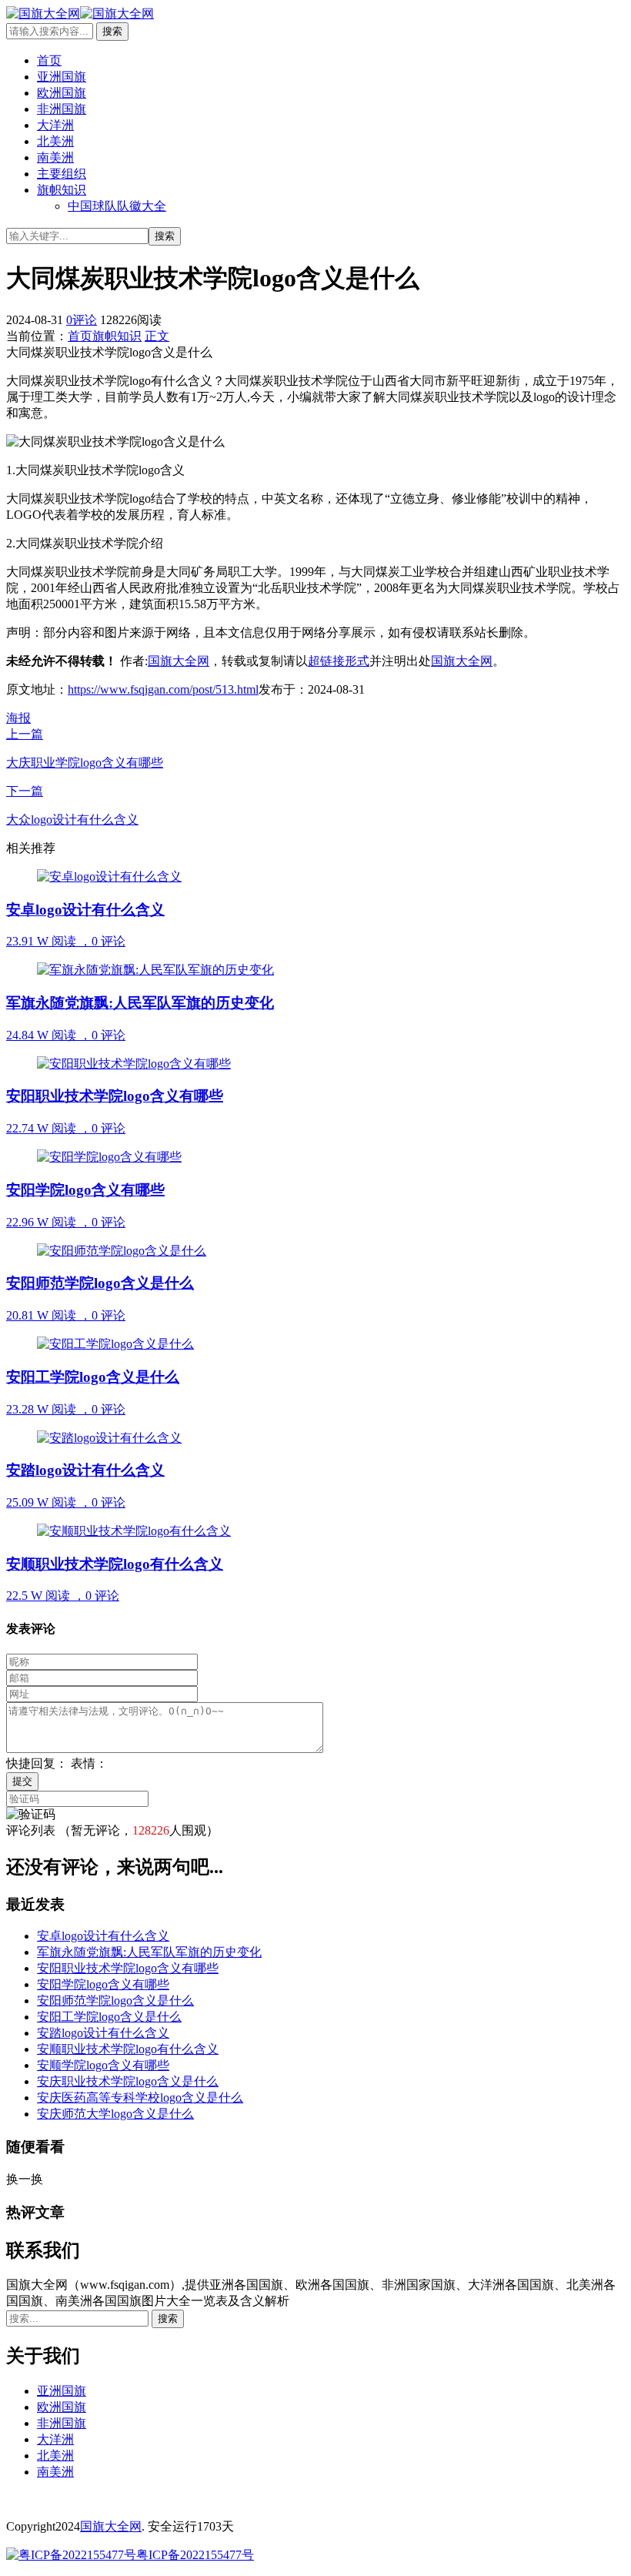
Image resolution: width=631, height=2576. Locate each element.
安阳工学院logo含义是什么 (109, 2017)
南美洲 (55, 157)
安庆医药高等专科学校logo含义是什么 (140, 2098)
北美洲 (55, 141)
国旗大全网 (179, 661)
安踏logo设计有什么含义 (103, 2033)
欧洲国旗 (62, 93)
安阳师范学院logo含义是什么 (115, 2001)
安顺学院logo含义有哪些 (103, 2065)
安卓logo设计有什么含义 (103, 1936)
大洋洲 (55, 125)
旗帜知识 (62, 190)
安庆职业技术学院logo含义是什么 (128, 2081)
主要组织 (62, 174)
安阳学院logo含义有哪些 (103, 1984)
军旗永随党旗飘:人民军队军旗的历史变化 (149, 1952)
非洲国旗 (62, 109)
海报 (18, 718)
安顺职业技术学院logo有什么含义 (128, 2049)
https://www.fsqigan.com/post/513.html (163, 689)
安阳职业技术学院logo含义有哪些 (128, 1968)
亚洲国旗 (62, 77)
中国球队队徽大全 (117, 206)
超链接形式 (339, 661)
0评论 (82, 320)
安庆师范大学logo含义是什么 (115, 2114)
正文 (157, 336)
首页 (49, 60)
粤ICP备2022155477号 (195, 2555)
